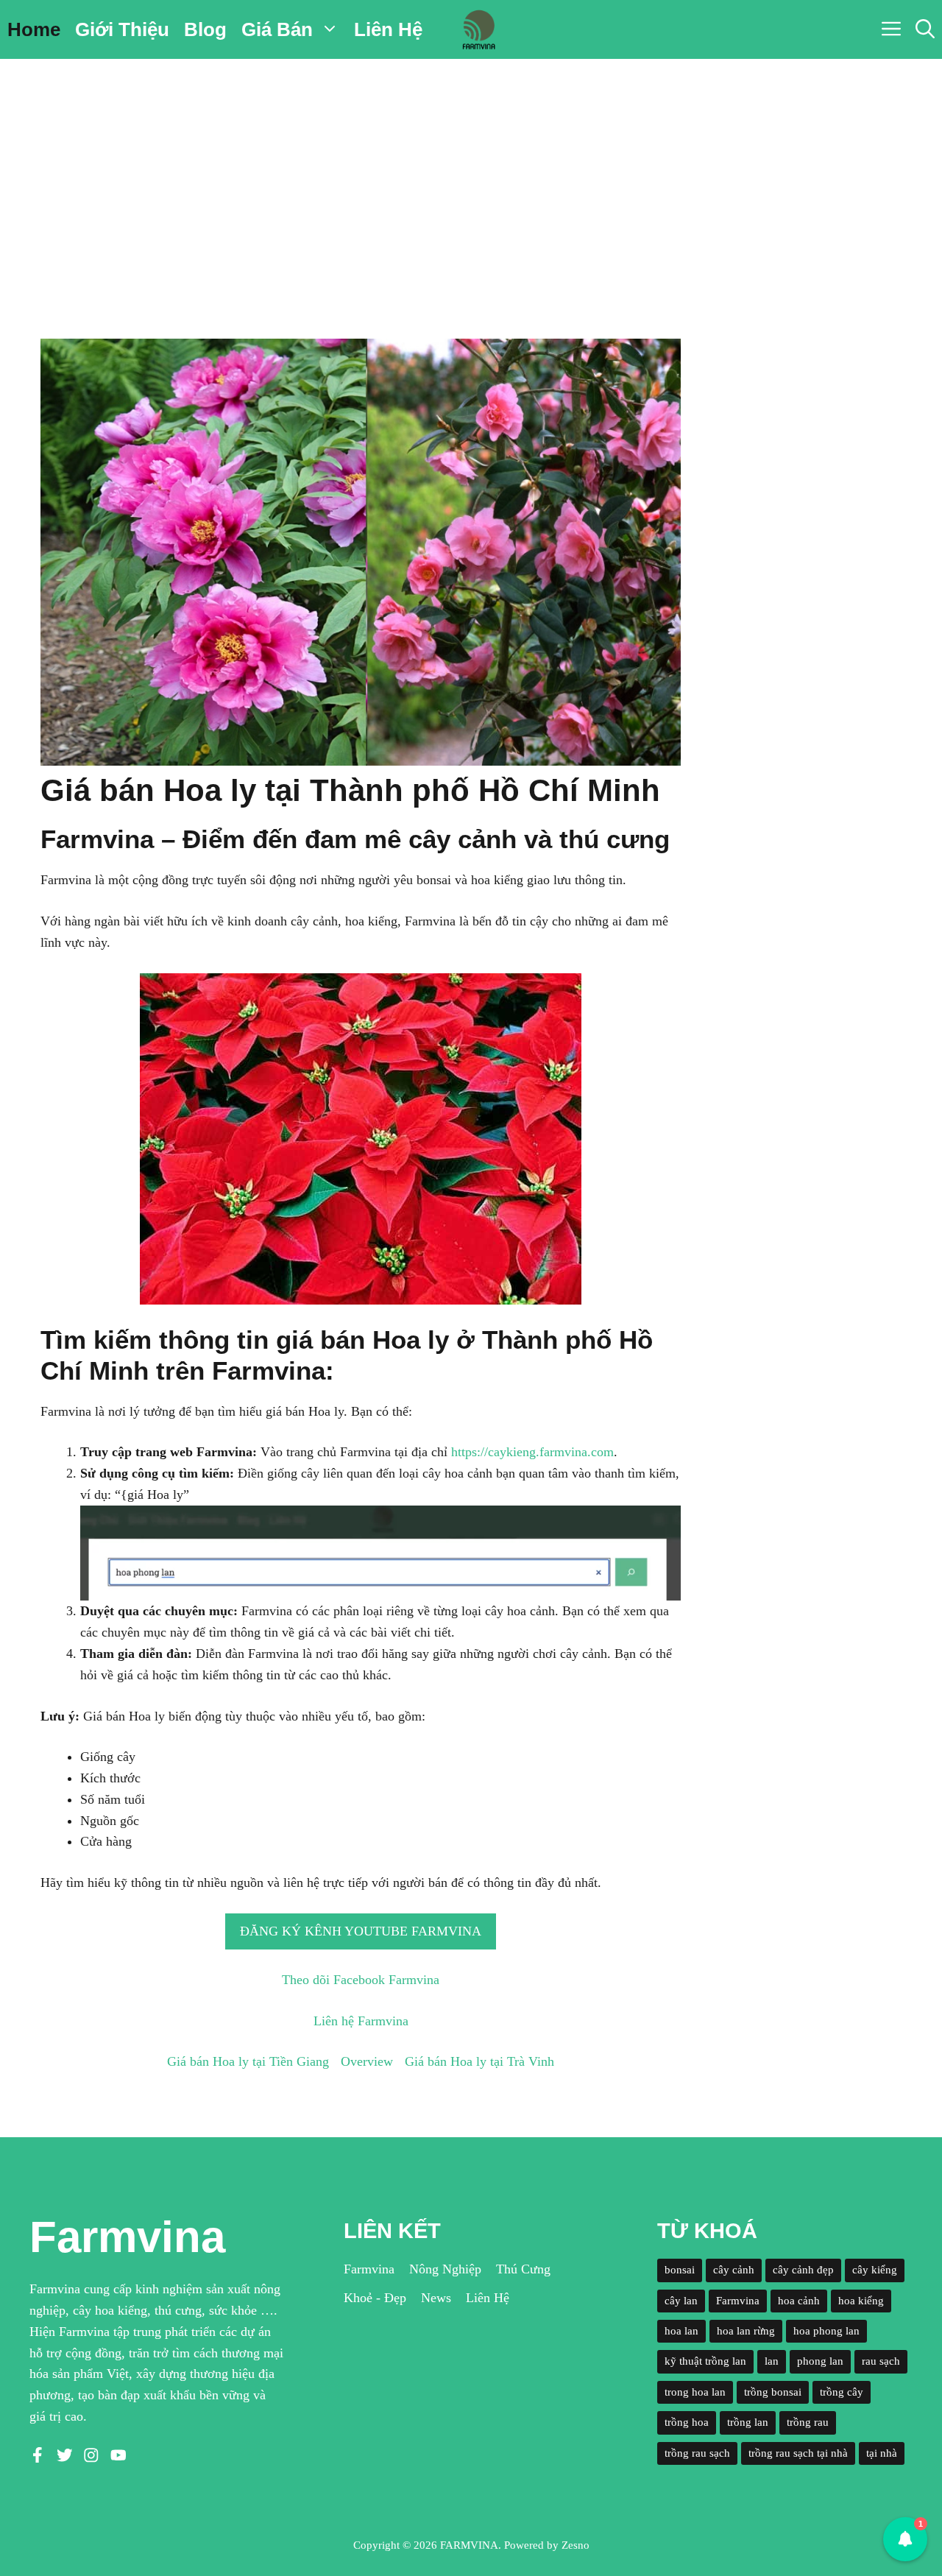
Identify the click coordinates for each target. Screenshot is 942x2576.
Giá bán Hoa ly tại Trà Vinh (479, 2061)
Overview (367, 2061)
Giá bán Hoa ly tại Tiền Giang (248, 2061)
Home (34, 29)
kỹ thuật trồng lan (705, 2361)
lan (772, 2361)
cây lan (681, 2301)
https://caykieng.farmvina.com (532, 1452)
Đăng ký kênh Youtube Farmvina (361, 1931)
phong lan (820, 2361)
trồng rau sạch (697, 2453)
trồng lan (748, 2422)
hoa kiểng (861, 2301)
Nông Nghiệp (445, 2269)
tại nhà (882, 2453)
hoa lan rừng (746, 2331)
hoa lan (681, 2331)
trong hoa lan (695, 2392)
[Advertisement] (471, 169)
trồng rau (808, 2422)
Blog (205, 29)
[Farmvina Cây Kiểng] (478, 29)
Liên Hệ (388, 29)
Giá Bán (277, 29)
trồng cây (842, 2392)
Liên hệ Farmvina (361, 2021)
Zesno (576, 2545)
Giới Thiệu (122, 29)
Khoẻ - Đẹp (375, 2298)
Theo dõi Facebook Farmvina (361, 1980)
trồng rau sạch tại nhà (798, 2453)
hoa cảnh (799, 2301)
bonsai (680, 2270)
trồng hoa (687, 2422)
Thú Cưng (523, 2269)
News (436, 2298)
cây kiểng (875, 2270)
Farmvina (369, 2269)
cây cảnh (734, 2270)
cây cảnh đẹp (803, 2270)
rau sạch (881, 2361)
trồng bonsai (773, 2392)
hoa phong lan (826, 2331)
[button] (925, 29)
